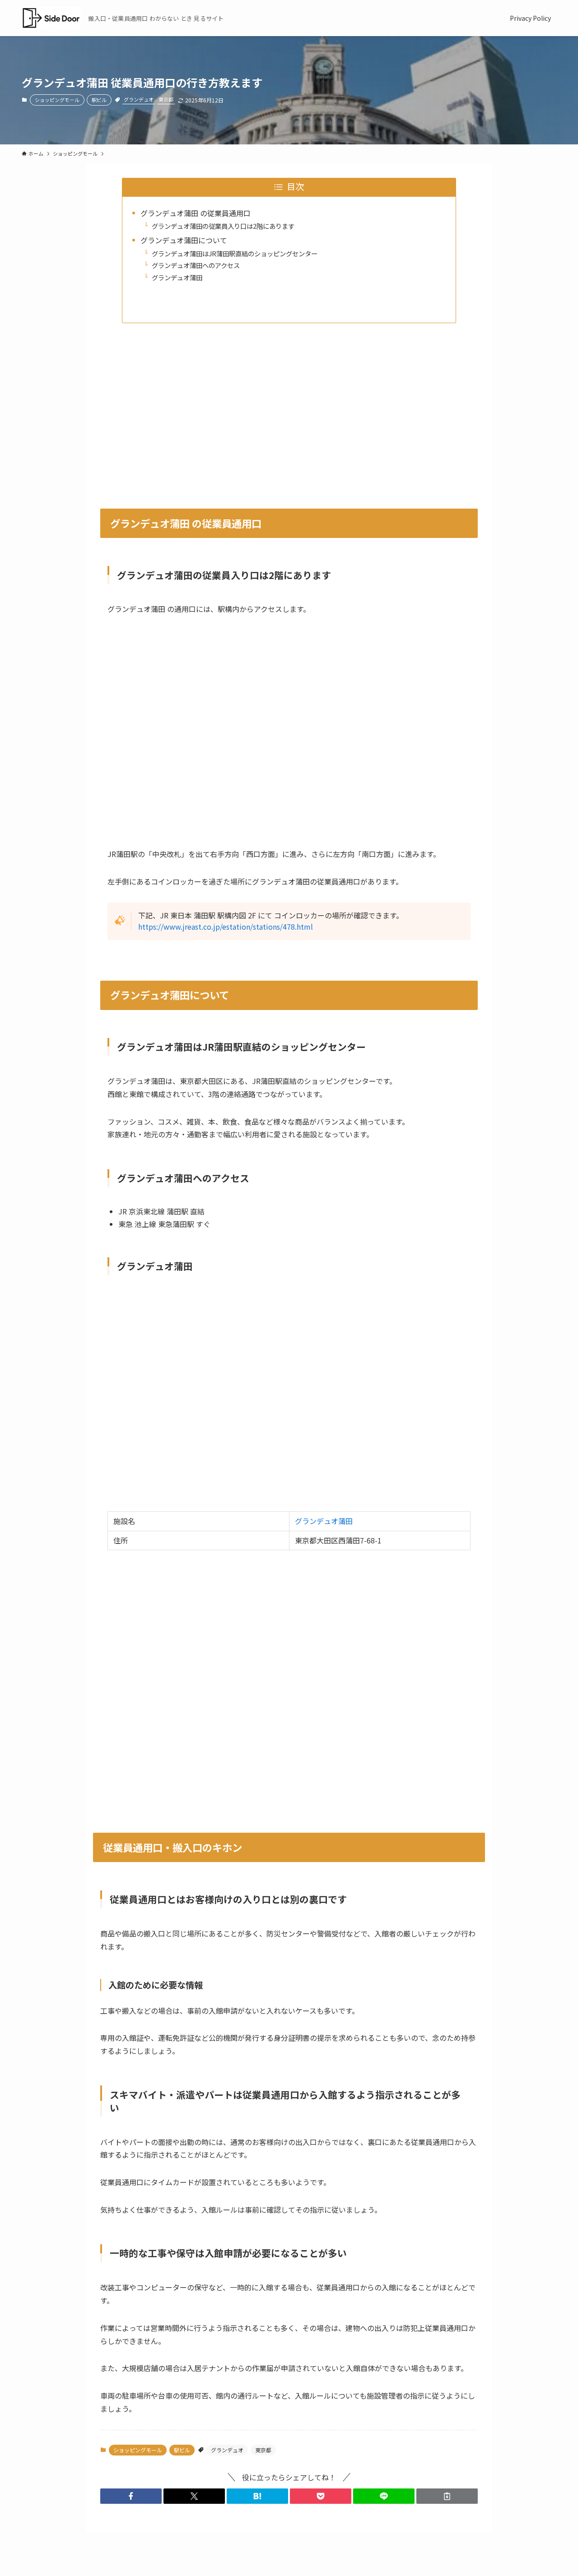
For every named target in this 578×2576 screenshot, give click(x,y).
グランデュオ (139, 99)
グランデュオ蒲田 (177, 277)
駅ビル (99, 100)
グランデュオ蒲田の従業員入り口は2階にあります (223, 226)
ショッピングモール (57, 100)
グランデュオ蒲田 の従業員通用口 (196, 213)
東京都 (166, 99)
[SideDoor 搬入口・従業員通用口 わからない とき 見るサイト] (51, 18)
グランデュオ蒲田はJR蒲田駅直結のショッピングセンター (235, 253)
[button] (131, 2496)
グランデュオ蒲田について (184, 240)
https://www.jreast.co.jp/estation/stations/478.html (226, 927)
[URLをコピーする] (447, 2496)
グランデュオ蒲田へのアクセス (196, 265)
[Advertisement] (289, 408)
